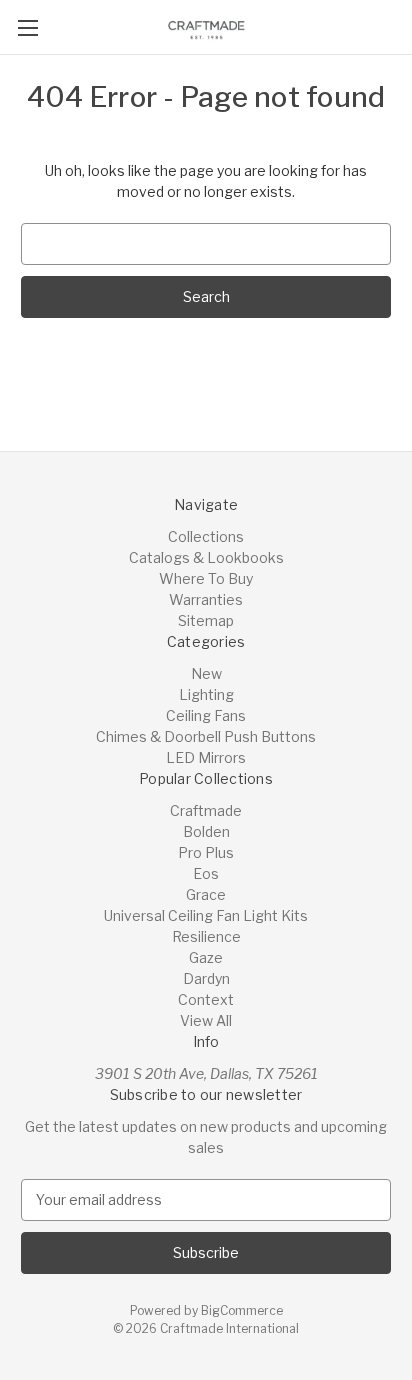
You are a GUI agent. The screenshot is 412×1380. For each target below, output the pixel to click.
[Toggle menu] (27, 27)
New (206, 673)
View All (206, 1020)
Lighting (206, 694)
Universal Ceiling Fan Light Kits (206, 915)
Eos (206, 873)
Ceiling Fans (206, 715)
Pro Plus (206, 852)
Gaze (206, 957)
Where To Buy (206, 578)
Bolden (206, 831)
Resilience (206, 936)
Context (206, 999)
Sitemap (206, 620)
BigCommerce (242, 1310)
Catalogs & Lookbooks (206, 557)
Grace (206, 894)
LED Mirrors (206, 757)
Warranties (206, 599)
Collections (206, 536)
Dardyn (206, 978)
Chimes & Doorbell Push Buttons (206, 736)
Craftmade (206, 810)
